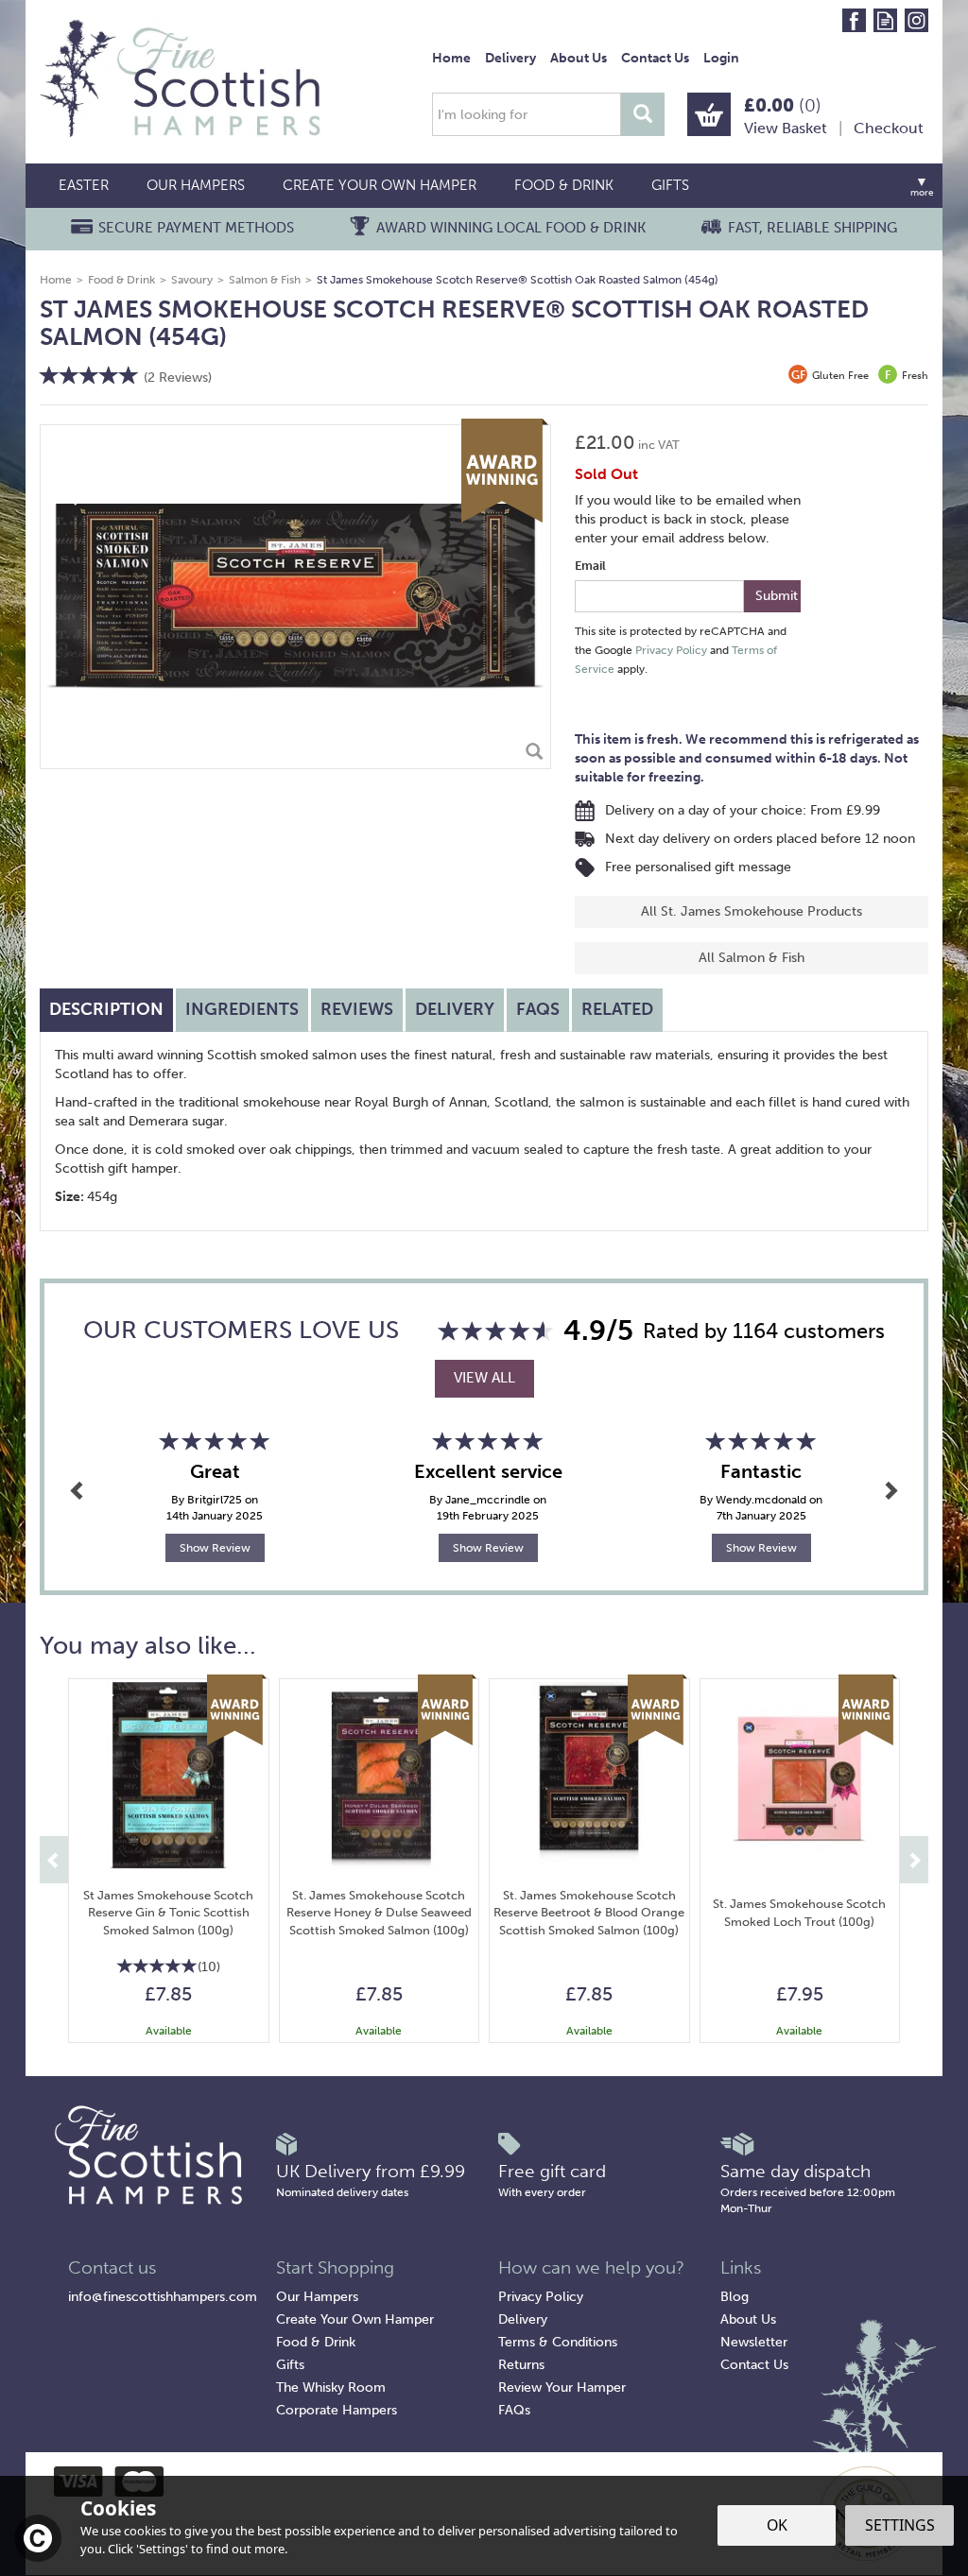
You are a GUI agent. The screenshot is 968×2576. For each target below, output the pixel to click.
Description (106, 1009)
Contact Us (754, 2365)
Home (451, 58)
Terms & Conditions (558, 2342)
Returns (521, 2365)
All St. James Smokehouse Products (752, 911)
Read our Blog (885, 20)
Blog (735, 2297)
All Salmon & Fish (752, 958)
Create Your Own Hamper (355, 2319)
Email (590, 566)
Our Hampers (317, 2297)
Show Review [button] (215, 1548)
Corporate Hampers (337, 2410)
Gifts (290, 2365)
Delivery (455, 1009)
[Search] (643, 114)
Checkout (889, 128)
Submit (777, 596)
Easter (84, 185)
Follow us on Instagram (916, 20)
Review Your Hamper (562, 2387)
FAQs (538, 1009)
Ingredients (242, 1009)
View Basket (786, 128)
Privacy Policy (671, 650)
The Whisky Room (331, 2387)
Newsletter (754, 2342)
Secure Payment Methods (196, 228)
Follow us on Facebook (854, 20)
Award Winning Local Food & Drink (511, 228)
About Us (748, 2319)
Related (617, 1009)
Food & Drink (316, 2342)
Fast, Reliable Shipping (812, 228)
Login (721, 58)
